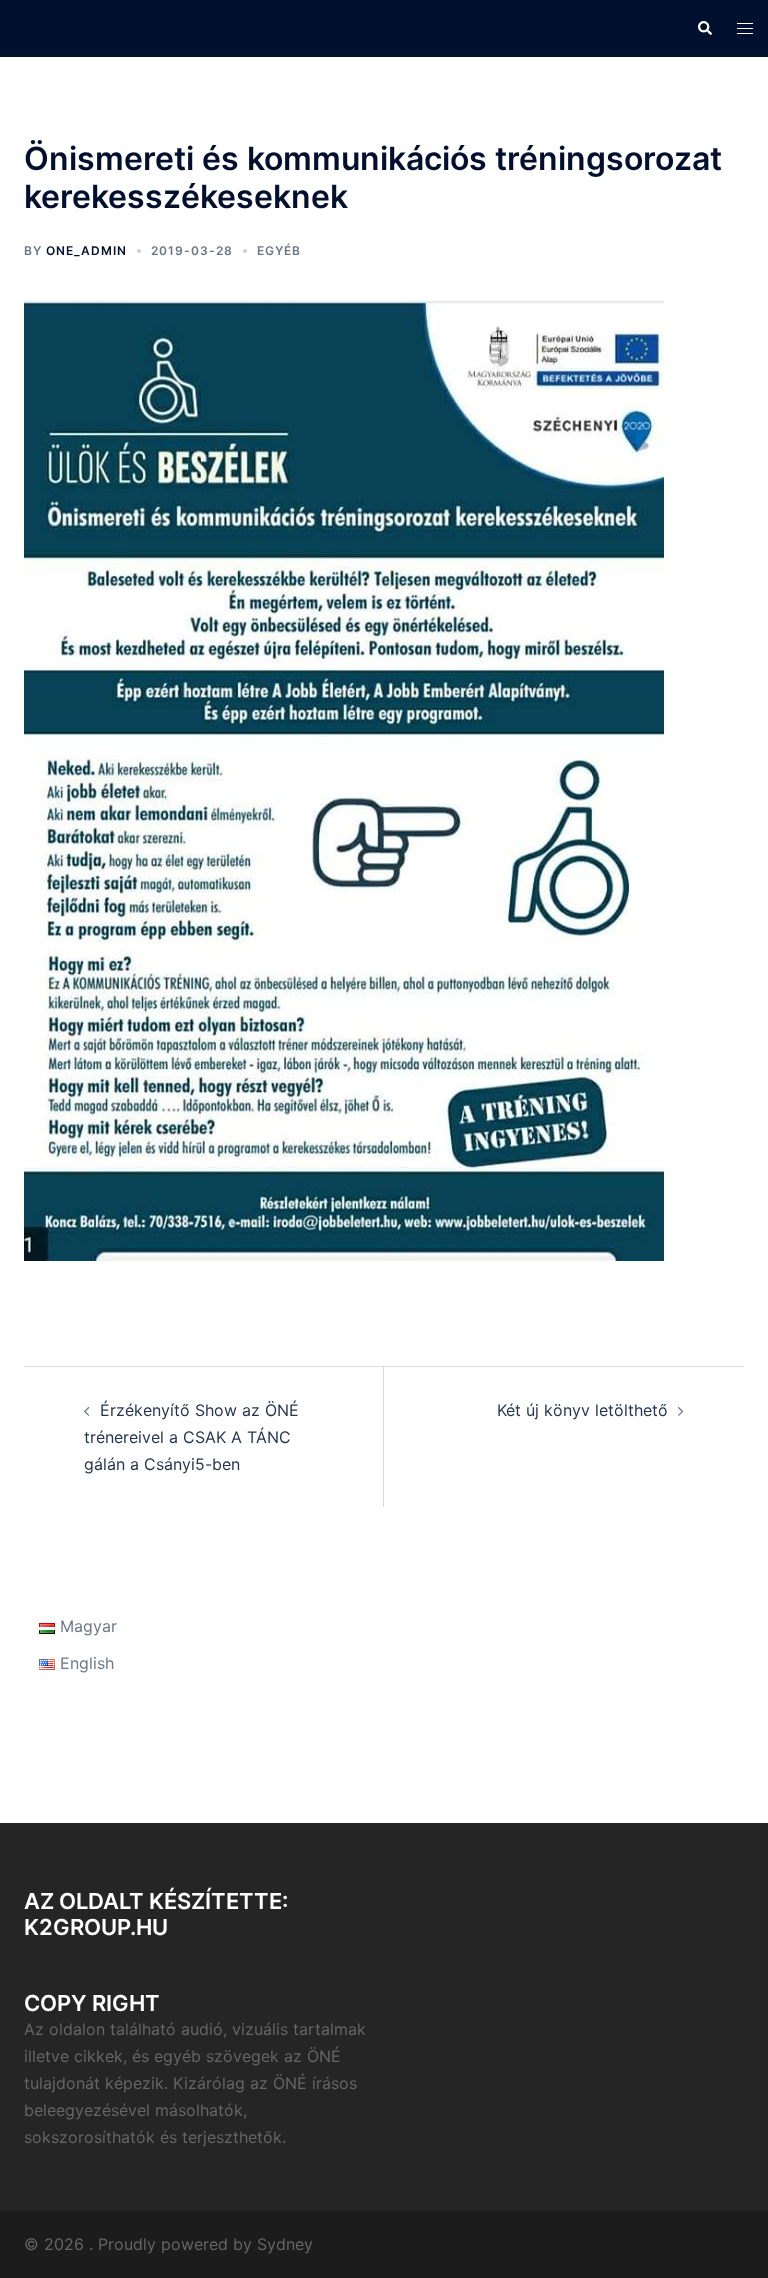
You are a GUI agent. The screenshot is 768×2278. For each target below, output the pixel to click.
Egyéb (279, 250)
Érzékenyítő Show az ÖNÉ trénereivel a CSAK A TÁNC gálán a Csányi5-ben (191, 1437)
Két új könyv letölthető (582, 1410)
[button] (704, 28)
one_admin (86, 250)
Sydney (285, 2244)
